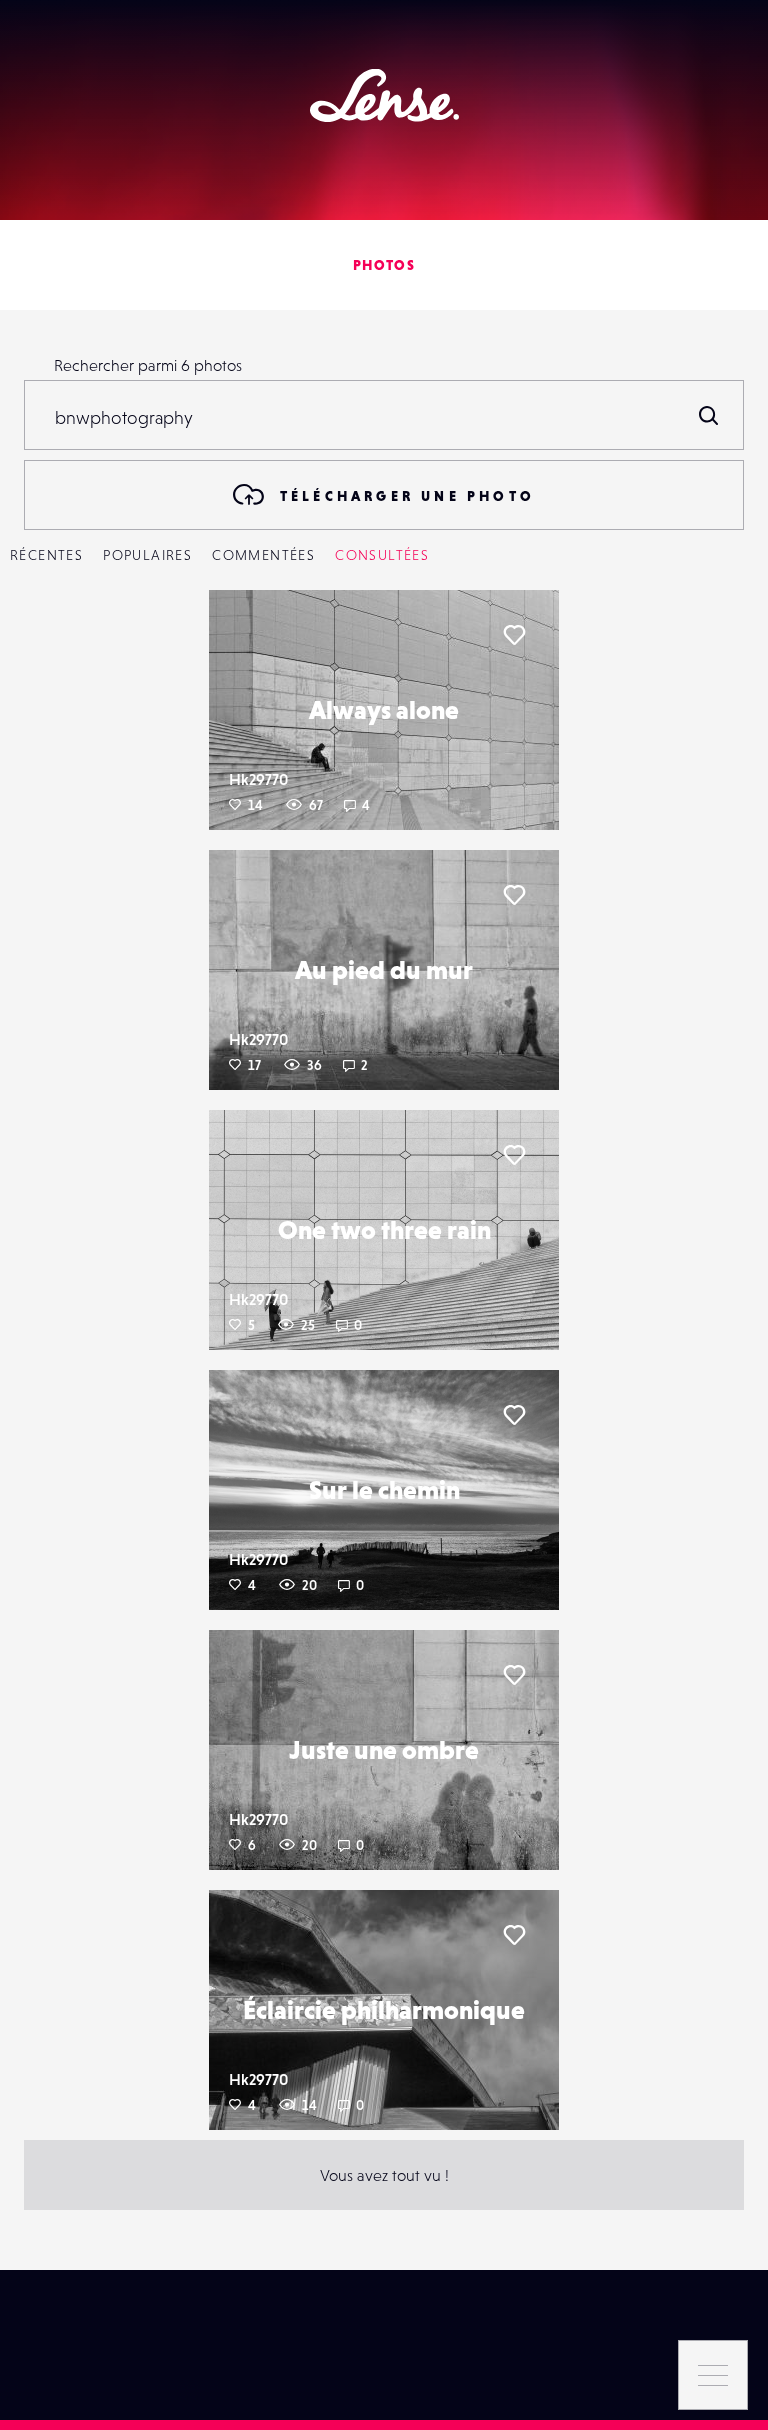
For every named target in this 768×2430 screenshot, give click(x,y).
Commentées (263, 555)
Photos (384, 265)
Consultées (382, 555)
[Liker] (514, 635)
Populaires (147, 555)
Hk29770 (258, 779)
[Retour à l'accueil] (384, 95)
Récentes (46, 555)
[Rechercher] (709, 415)
